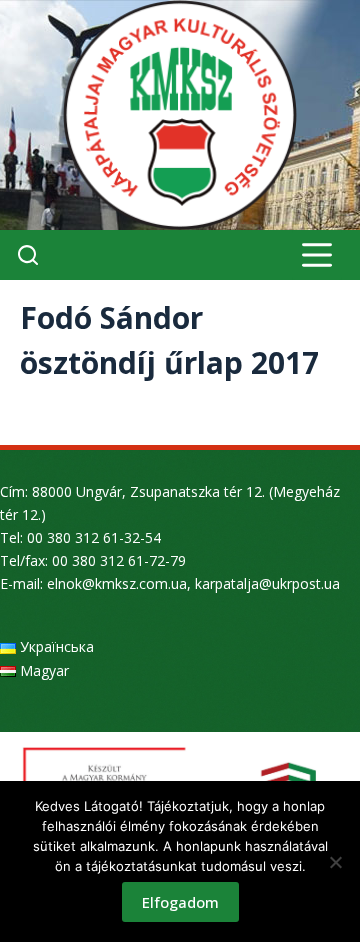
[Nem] (335, 862)
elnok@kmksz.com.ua (117, 583)
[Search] (28, 255)
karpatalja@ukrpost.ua (267, 583)
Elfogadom (180, 902)
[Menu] (317, 255)
